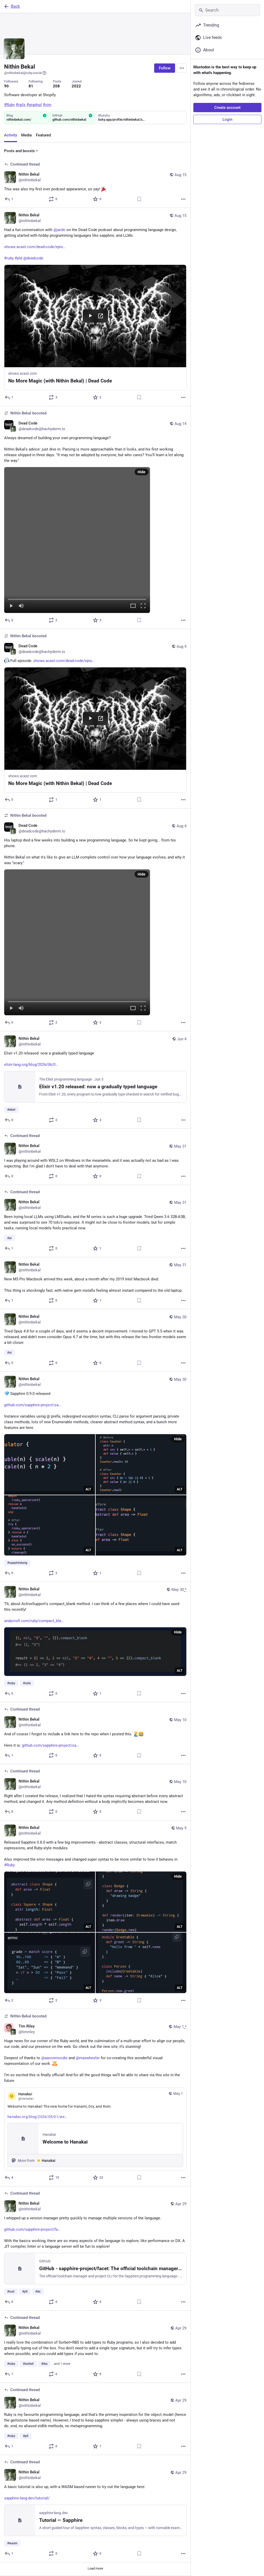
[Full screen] (143, 606)
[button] (77, 540)
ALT (88, 1489)
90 (6, 86)
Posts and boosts (19, 151)
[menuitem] (77, 540)
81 (31, 86)
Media (26, 135)
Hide (142, 472)
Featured (43, 135)
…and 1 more (61, 2364)
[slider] (77, 598)
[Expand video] (133, 606)
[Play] (11, 606)
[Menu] (182, 68)
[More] (183, 199)
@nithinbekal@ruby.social (23, 73)
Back (15, 6)
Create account (227, 108)
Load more (95, 2568)
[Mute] (21, 606)
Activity (11, 135)
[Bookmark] (139, 199)
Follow (165, 68)
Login (227, 119)
